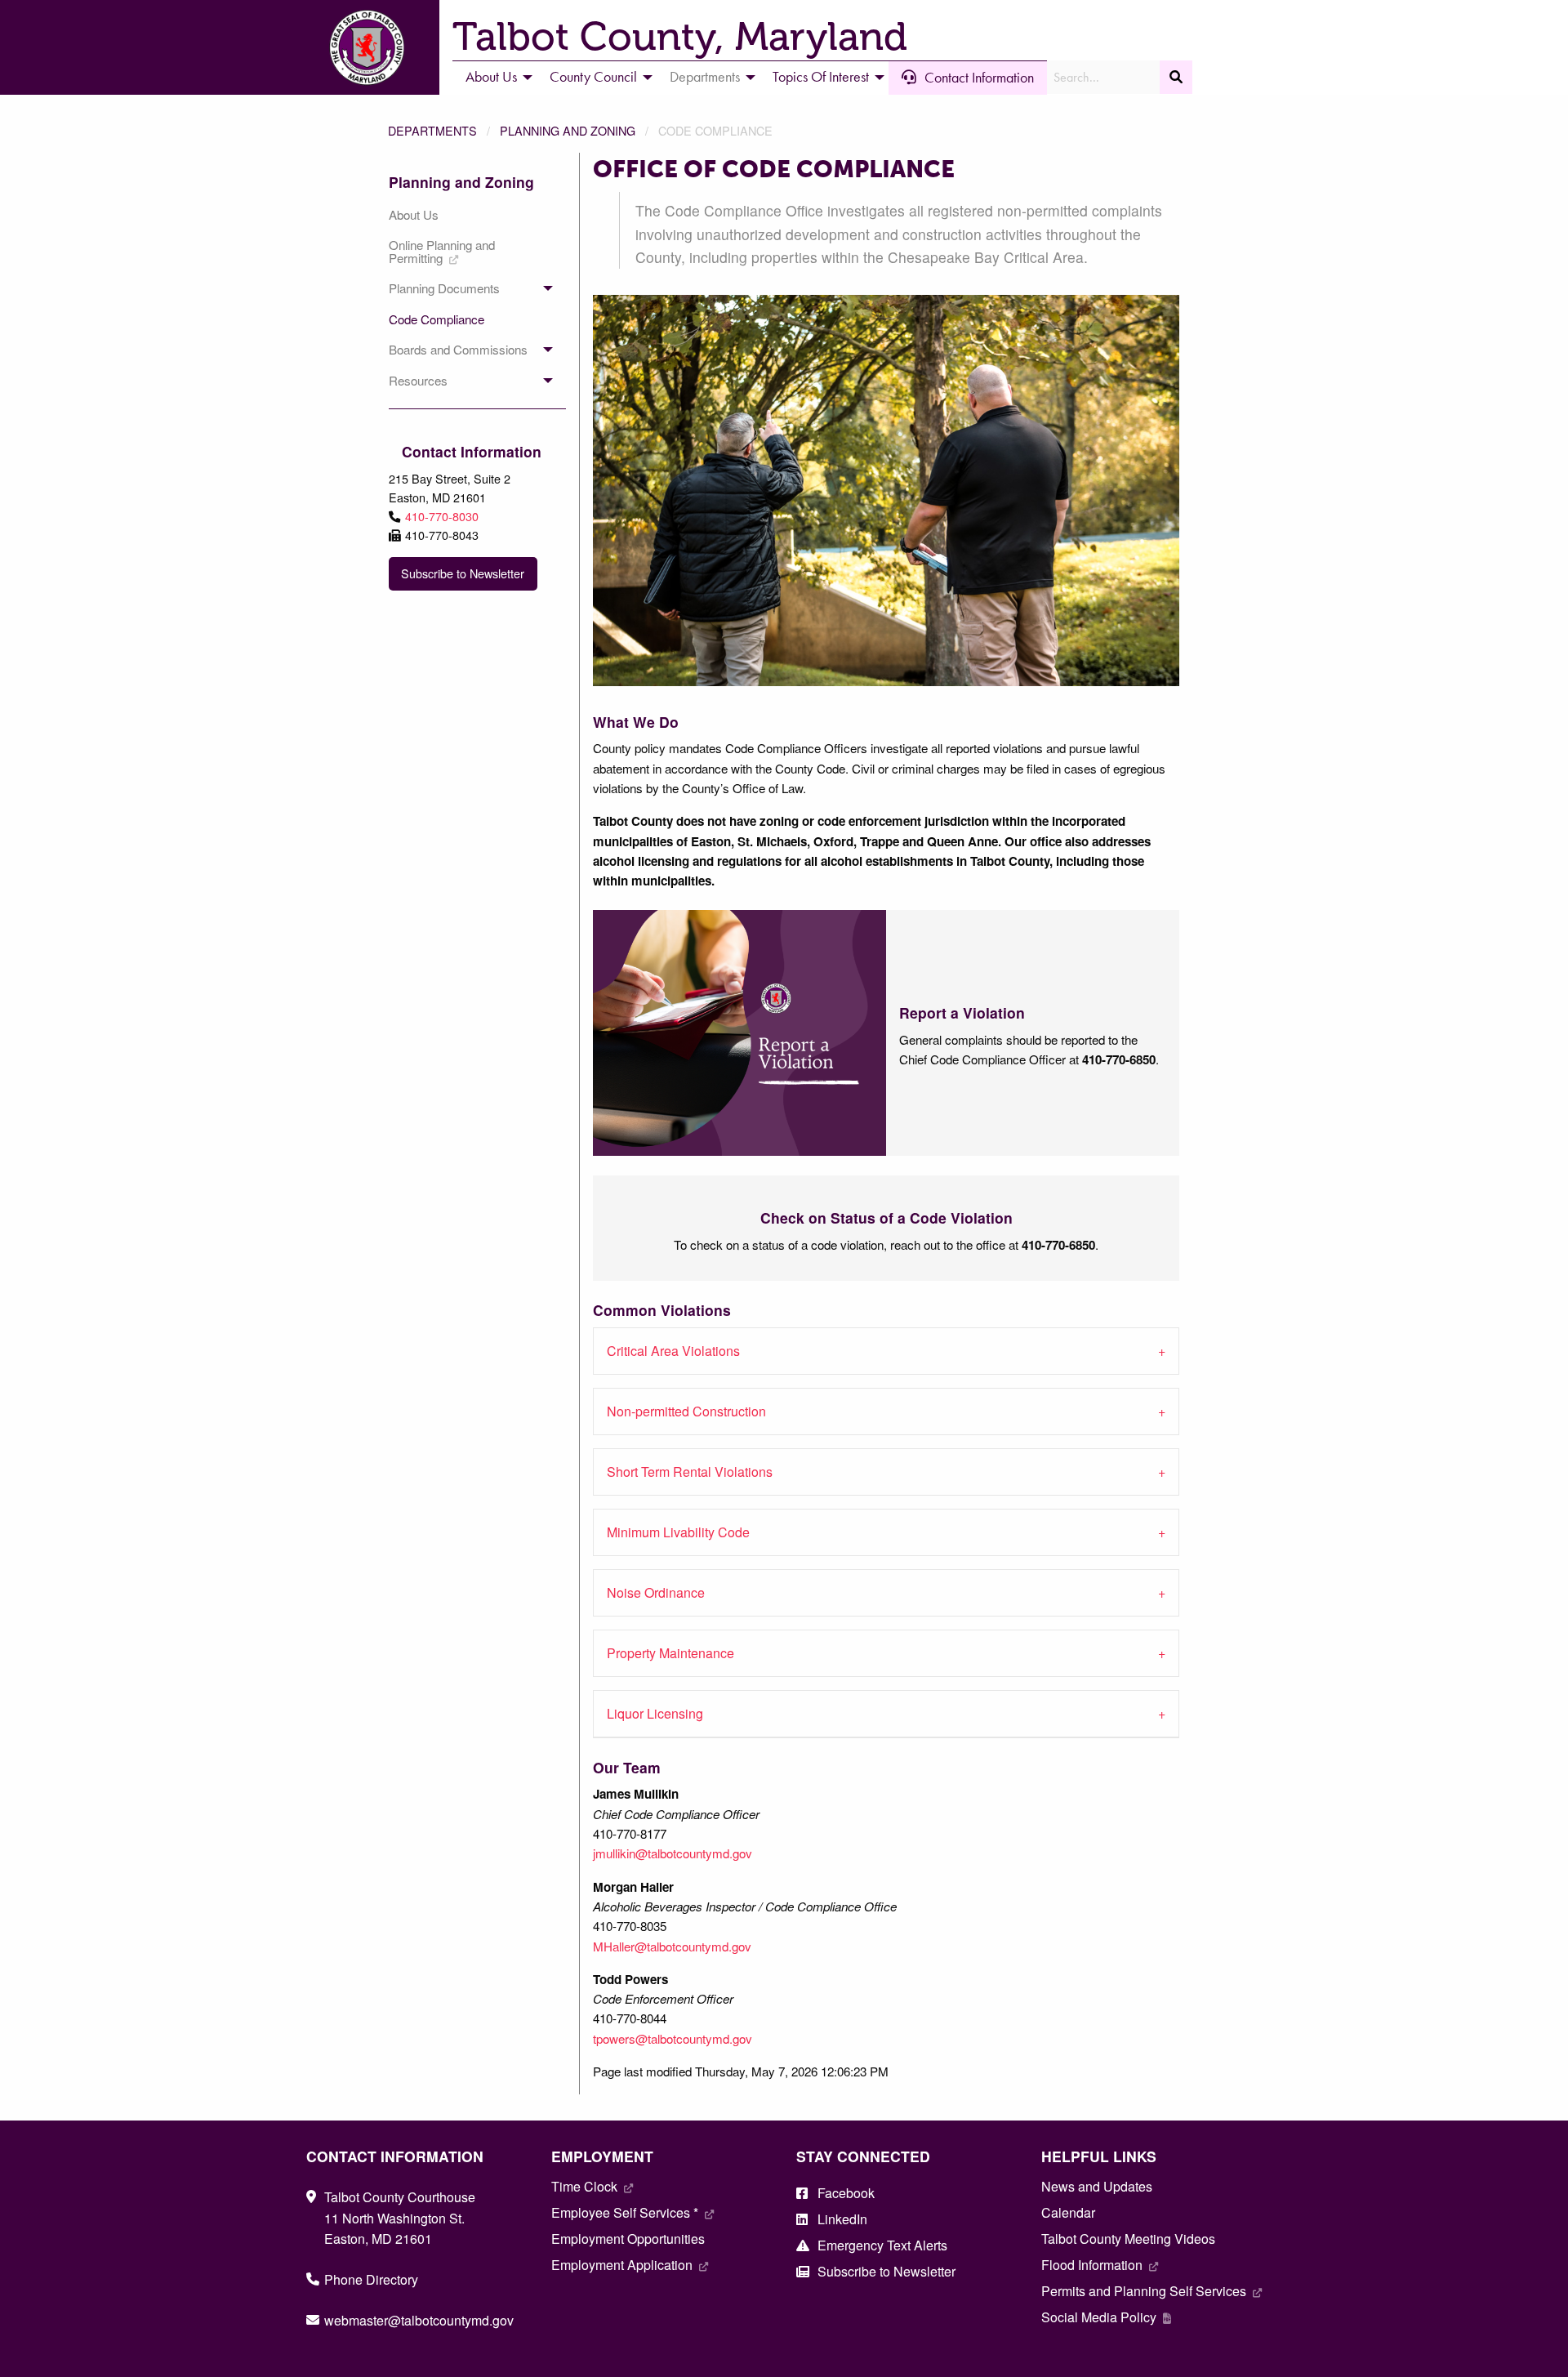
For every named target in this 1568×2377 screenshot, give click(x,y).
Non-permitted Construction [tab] (686, 1411)
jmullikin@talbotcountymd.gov (673, 1853)
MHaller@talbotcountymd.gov (672, 1946)
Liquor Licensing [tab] (655, 1713)
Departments (432, 130)
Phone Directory (371, 2279)
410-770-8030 (442, 516)
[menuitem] (494, 78)
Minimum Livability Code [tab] (678, 1532)
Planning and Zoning (568, 130)
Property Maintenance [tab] (670, 1653)
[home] (367, 45)
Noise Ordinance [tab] (656, 1592)
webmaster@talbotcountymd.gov (419, 2320)
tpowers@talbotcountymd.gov (673, 2038)
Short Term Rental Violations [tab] (690, 1472)
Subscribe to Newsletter (463, 573)
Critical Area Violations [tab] (673, 1351)
